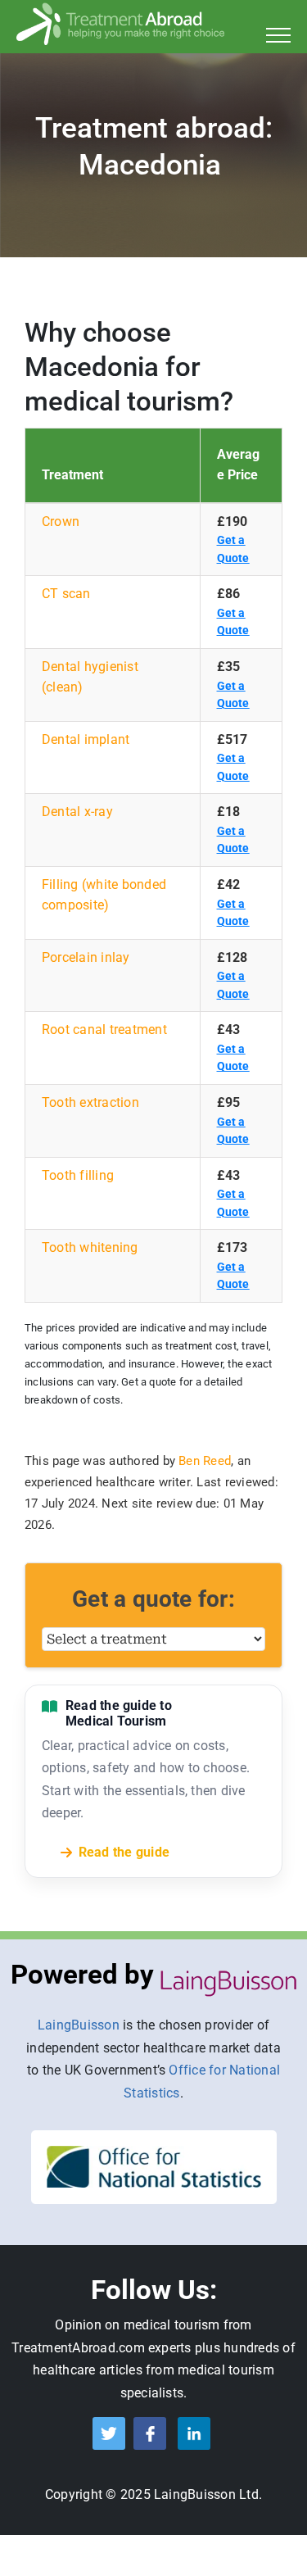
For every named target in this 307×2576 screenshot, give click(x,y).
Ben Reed (205, 1461)
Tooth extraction (90, 1102)
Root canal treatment (104, 1029)
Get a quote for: (153, 1599)
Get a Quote (233, 549)
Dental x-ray (77, 812)
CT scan (66, 594)
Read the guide (124, 1852)
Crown (61, 522)
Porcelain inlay (86, 957)
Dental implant (86, 739)
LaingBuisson (79, 2025)
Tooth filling (78, 1175)
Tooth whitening (90, 1247)
